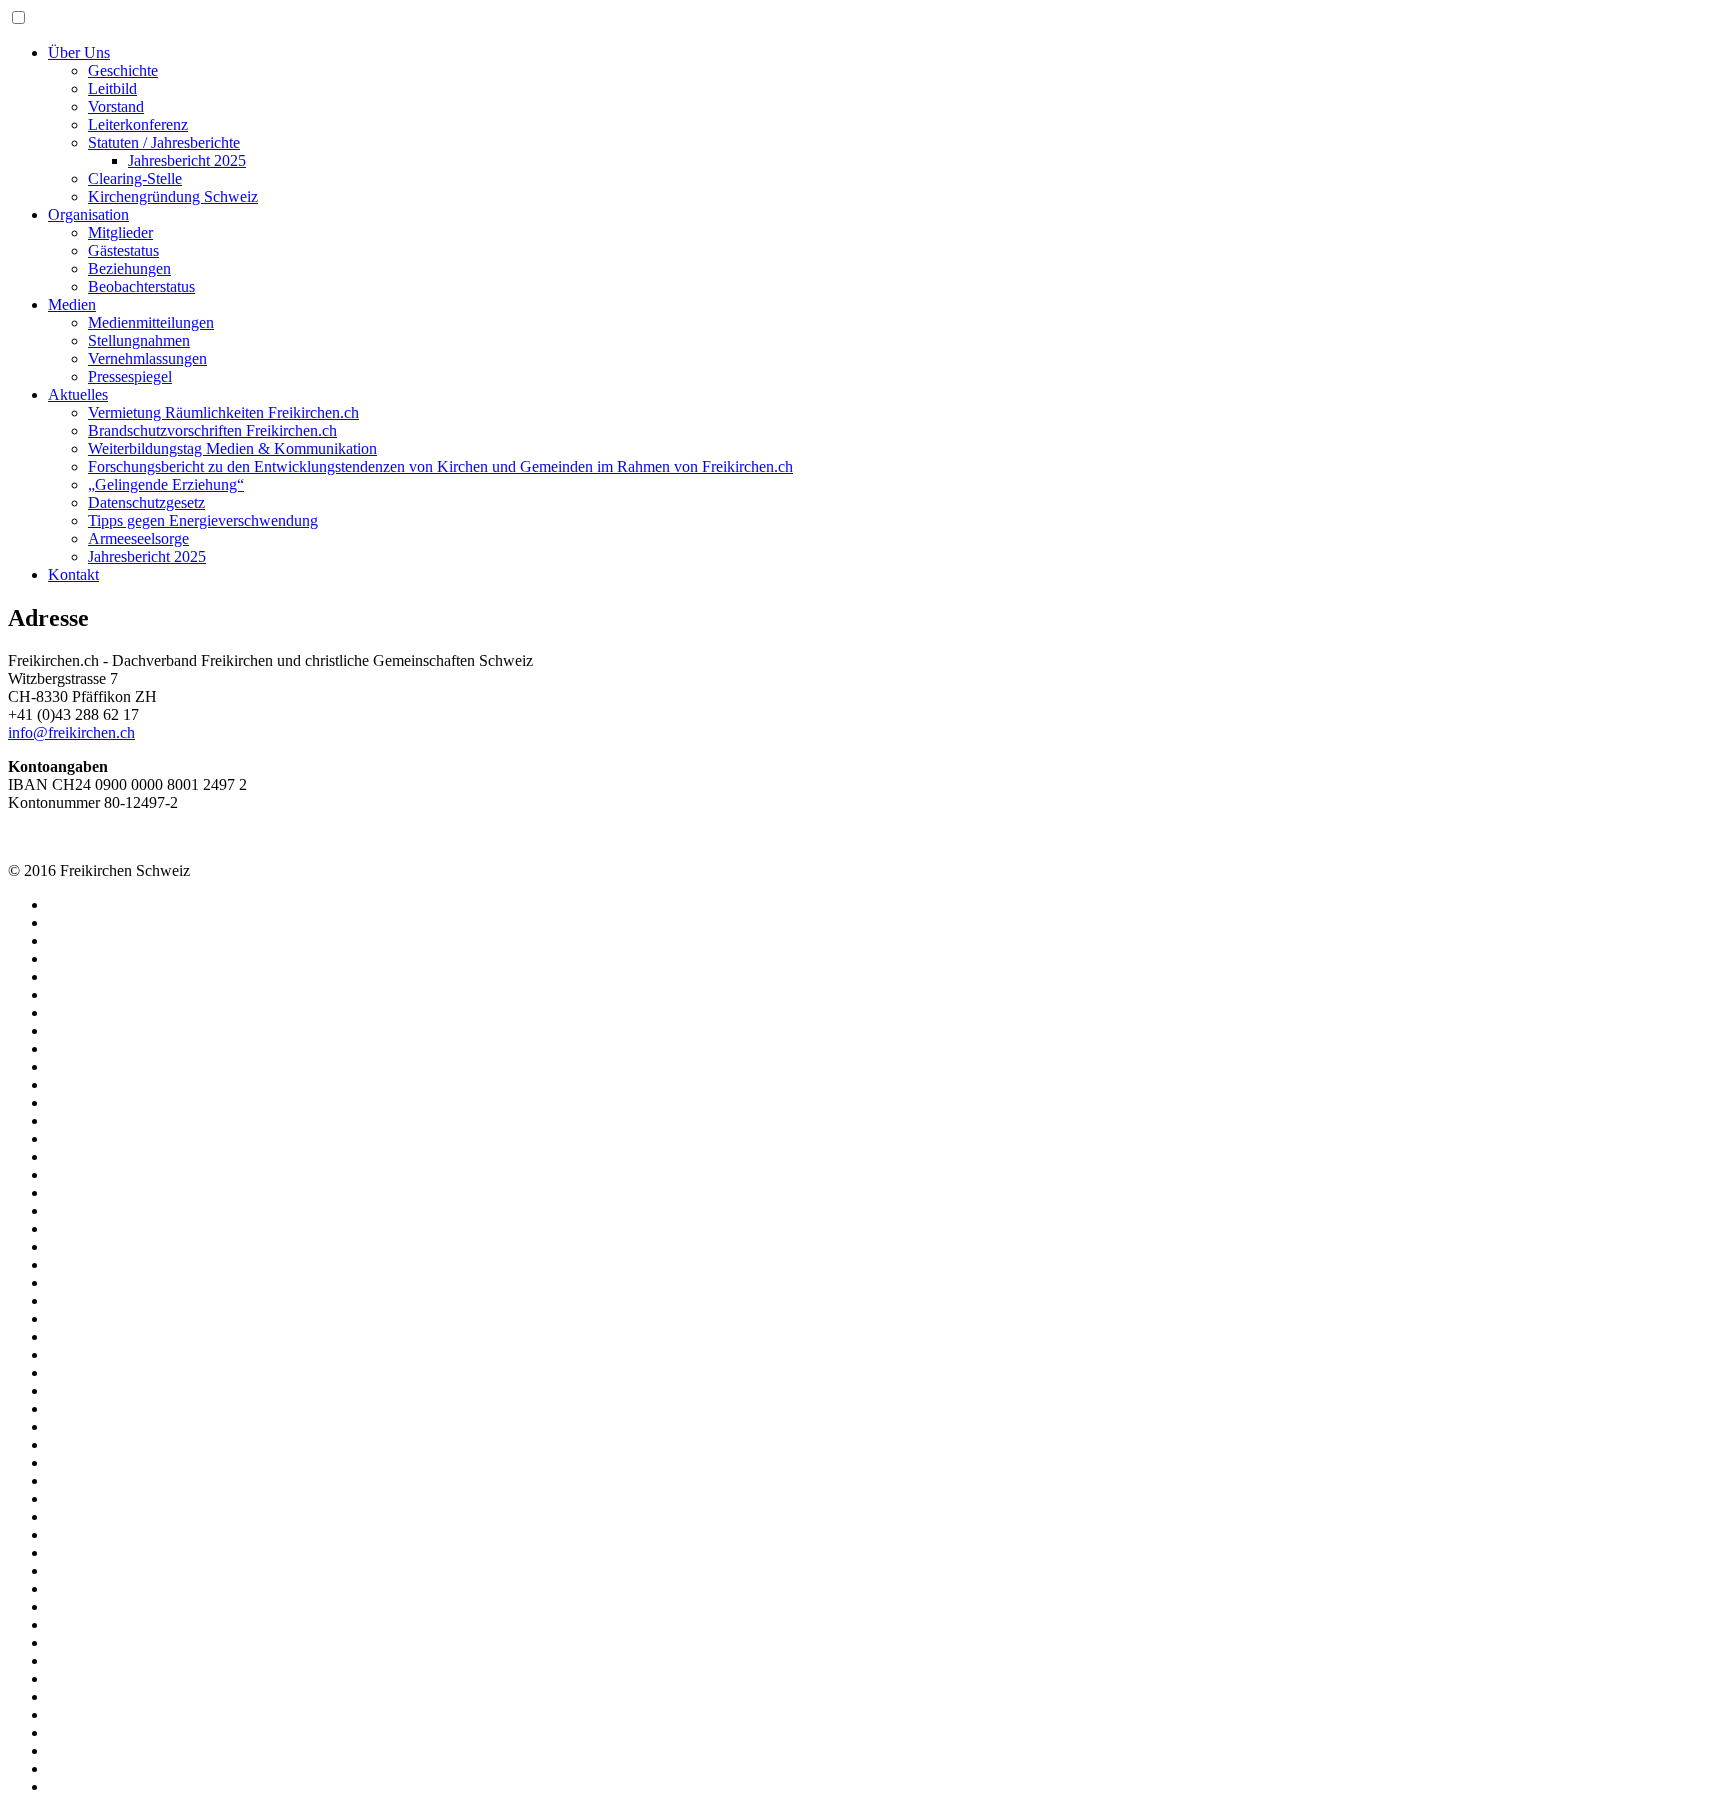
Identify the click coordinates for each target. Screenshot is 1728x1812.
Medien (72, 304)
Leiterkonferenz (138, 124)
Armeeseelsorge (138, 538)
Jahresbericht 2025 (187, 160)
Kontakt (73, 574)
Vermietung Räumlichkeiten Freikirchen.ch (223, 412)
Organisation (88, 214)
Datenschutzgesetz (146, 502)
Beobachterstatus (141, 286)
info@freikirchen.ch (71, 732)
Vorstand (116, 106)
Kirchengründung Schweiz (173, 196)
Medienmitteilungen (151, 322)
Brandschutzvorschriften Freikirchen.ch (212, 430)
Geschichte (123, 70)
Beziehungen (129, 268)
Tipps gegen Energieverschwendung (203, 520)
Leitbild (112, 88)
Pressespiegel (130, 376)
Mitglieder (120, 232)
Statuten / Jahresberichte (164, 142)
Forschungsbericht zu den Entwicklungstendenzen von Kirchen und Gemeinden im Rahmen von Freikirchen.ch (440, 466)
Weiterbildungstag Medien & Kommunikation (232, 448)
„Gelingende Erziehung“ (166, 484)
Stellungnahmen (139, 340)
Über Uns (79, 52)
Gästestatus (123, 250)
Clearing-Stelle (135, 178)
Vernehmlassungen (147, 358)
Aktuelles (78, 394)
